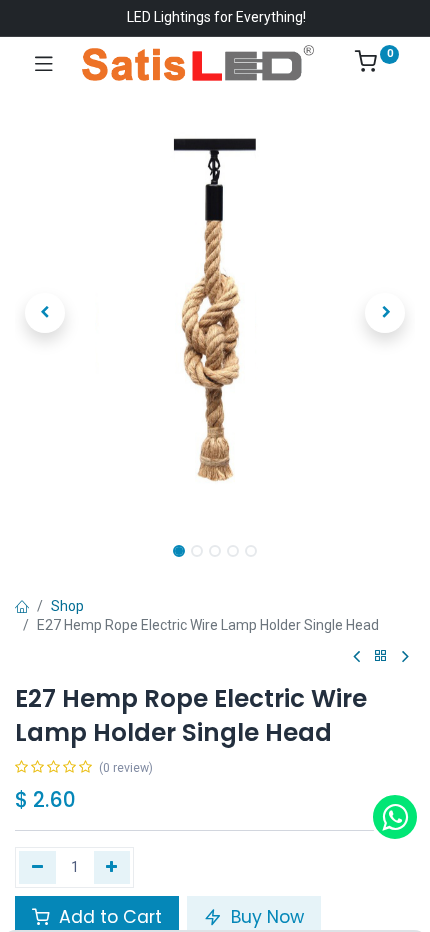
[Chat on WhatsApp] (395, 817)
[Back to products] (381, 656)
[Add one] (112, 867)
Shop (67, 606)
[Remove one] (37, 867)
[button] (45, 313)
